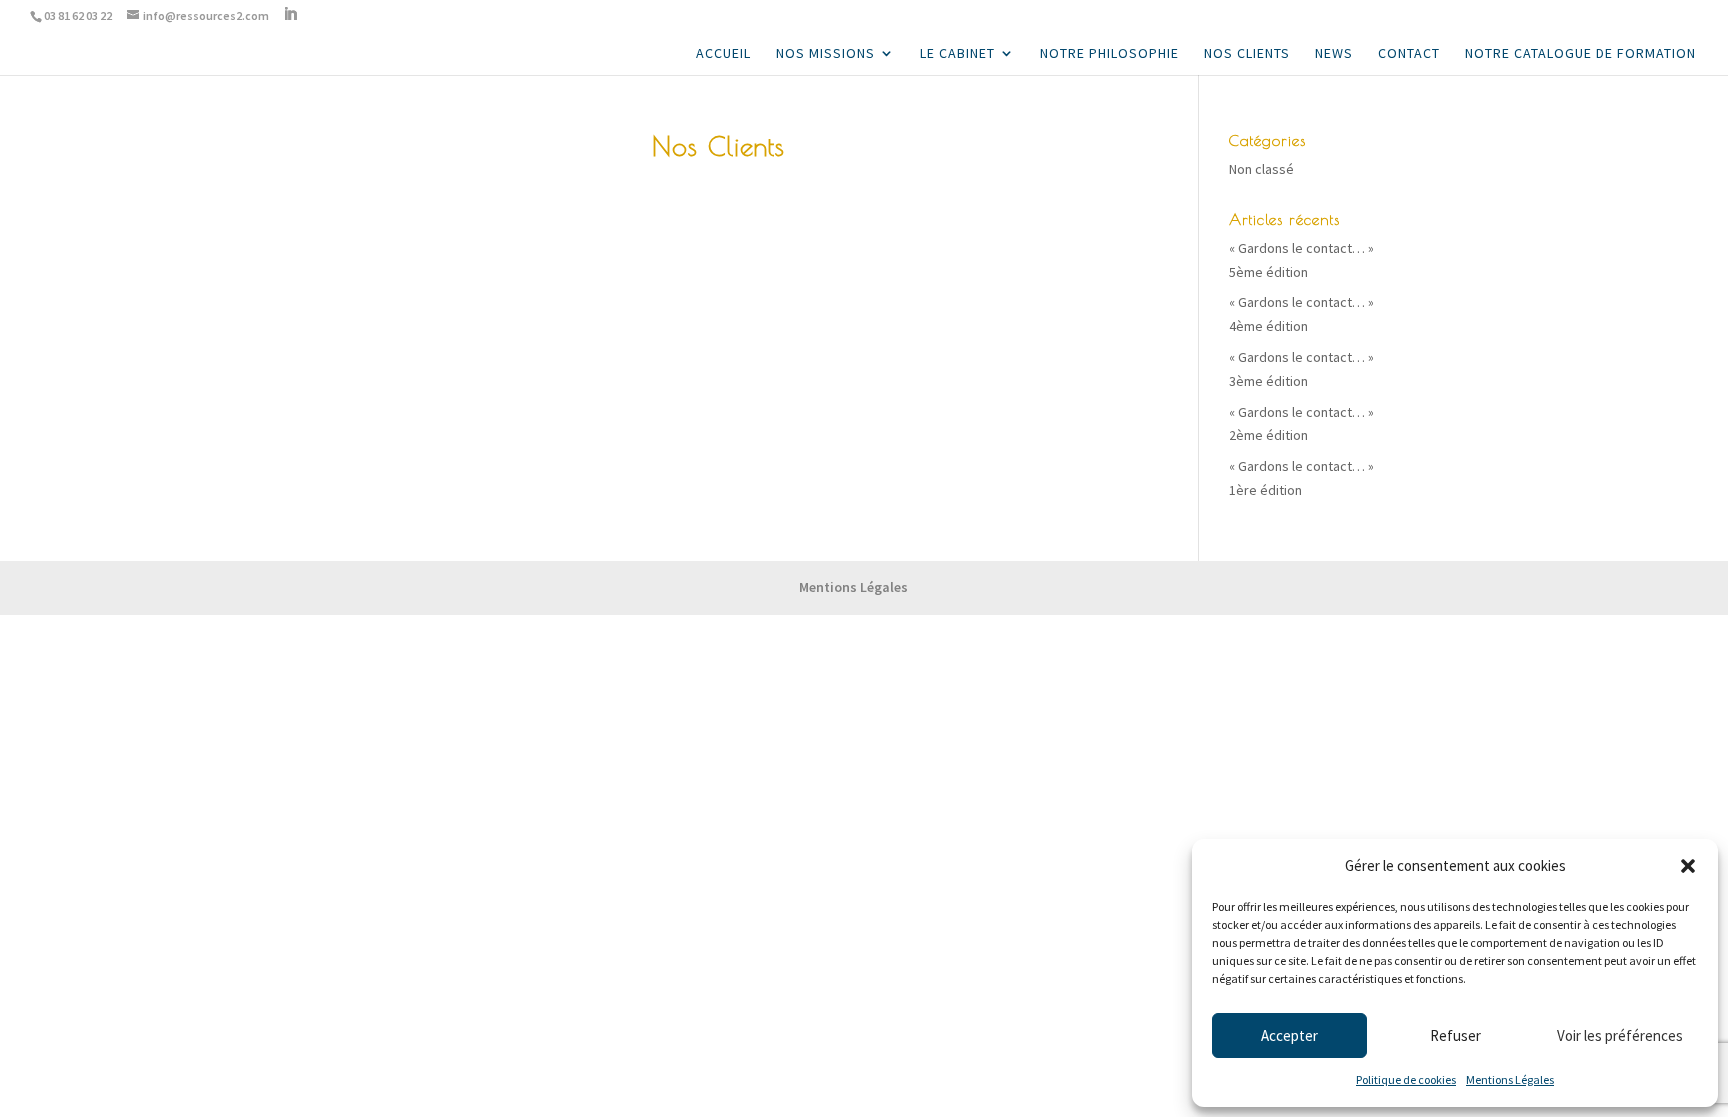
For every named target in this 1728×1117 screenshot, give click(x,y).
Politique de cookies (1406, 1079)
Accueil (723, 54)
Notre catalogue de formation (1580, 54)
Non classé (1261, 169)
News (1334, 54)
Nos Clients (1247, 54)
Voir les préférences (1620, 1035)
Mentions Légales (1510, 1079)
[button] (1688, 866)
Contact (1409, 54)
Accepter (1289, 1035)
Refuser (1455, 1035)
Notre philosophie (1109, 54)
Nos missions (825, 54)
